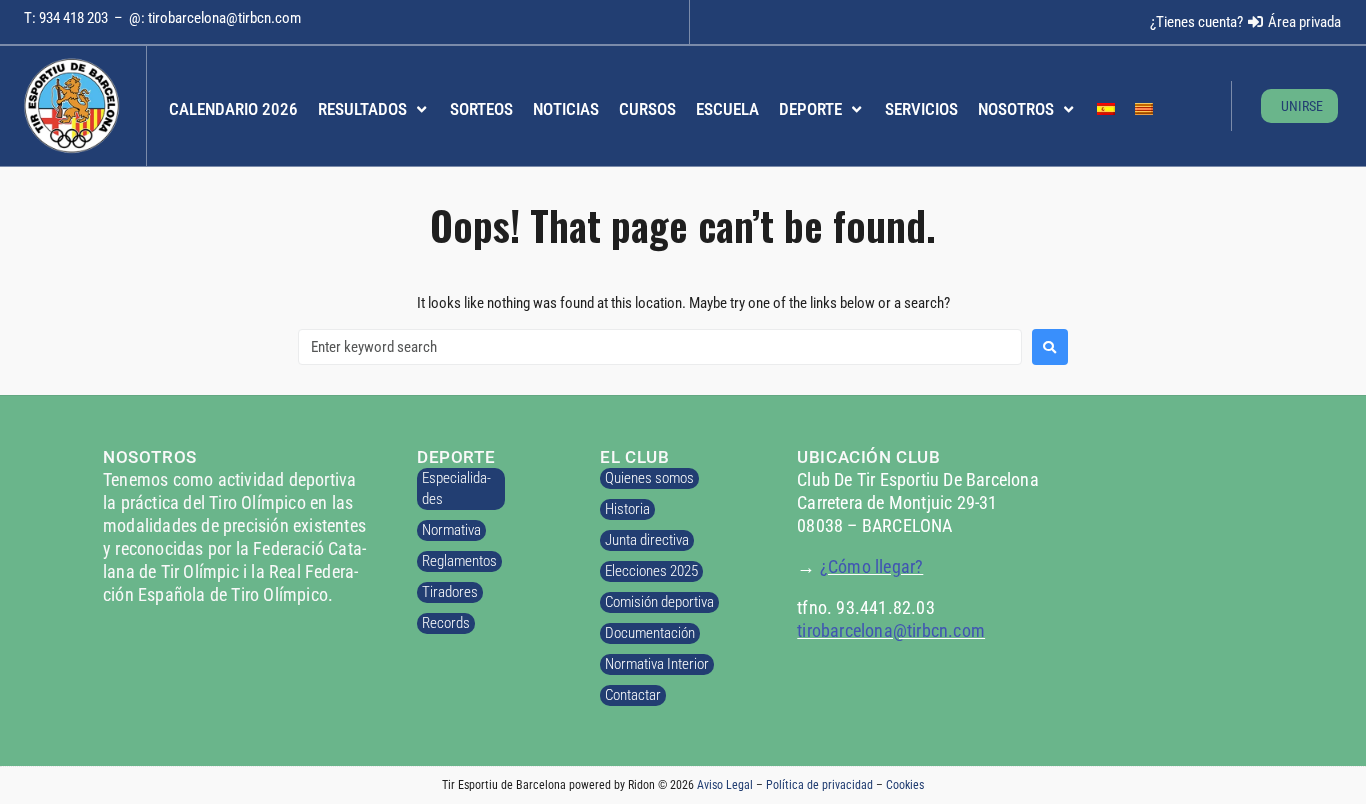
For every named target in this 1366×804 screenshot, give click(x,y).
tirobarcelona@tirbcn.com (224, 18)
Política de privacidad (819, 785)
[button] (374, 110)
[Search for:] (660, 347)
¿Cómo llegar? (872, 566)
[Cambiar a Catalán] (1144, 110)
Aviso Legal (725, 785)
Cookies (905, 785)
